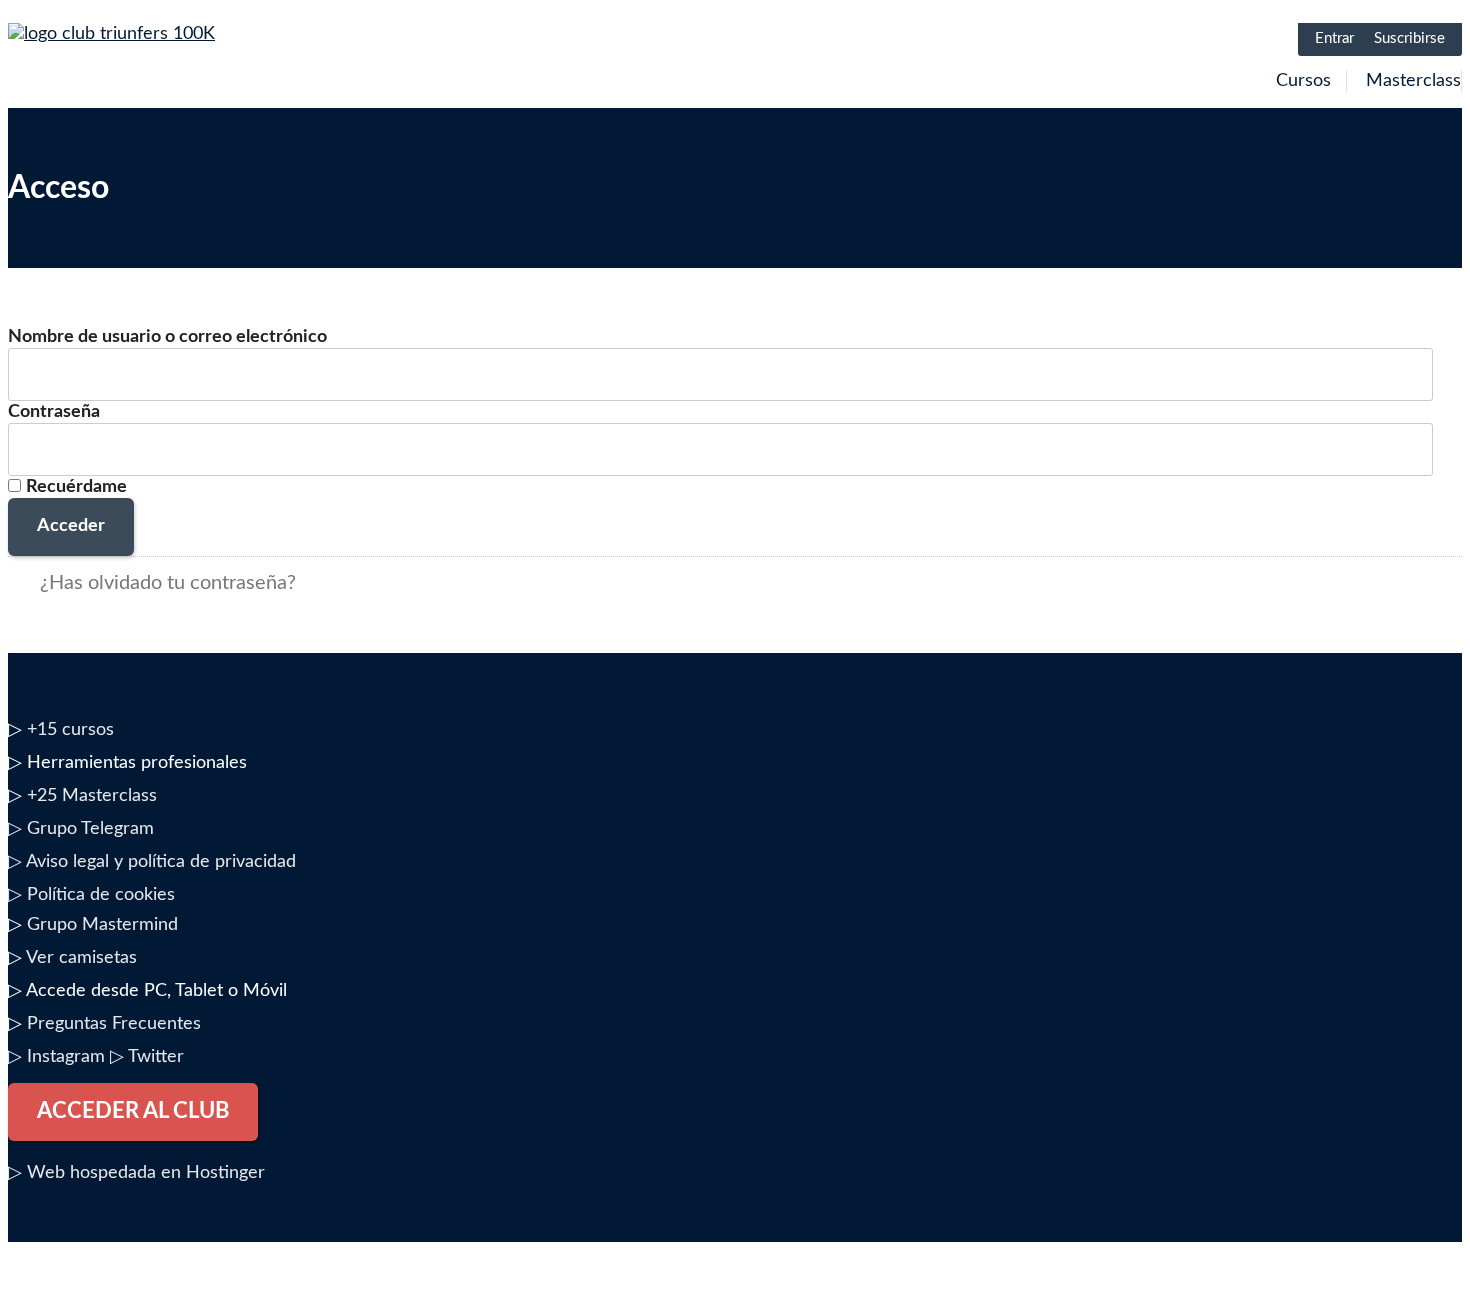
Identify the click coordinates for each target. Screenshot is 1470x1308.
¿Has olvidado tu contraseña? (168, 583)
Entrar (1334, 38)
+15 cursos (70, 730)
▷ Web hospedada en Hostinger (136, 1173)
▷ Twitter (147, 1057)
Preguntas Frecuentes (114, 1024)
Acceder (71, 526)
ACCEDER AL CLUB (133, 1111)
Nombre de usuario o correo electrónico (167, 337)
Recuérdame (76, 487)
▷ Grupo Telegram (81, 829)
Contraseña (54, 412)
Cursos (1303, 81)
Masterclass (1413, 81)
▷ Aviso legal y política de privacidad (152, 862)
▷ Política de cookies (91, 895)
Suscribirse (1409, 38)
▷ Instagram (56, 1057)
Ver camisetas (81, 958)
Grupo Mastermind (102, 925)
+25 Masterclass (92, 796)
